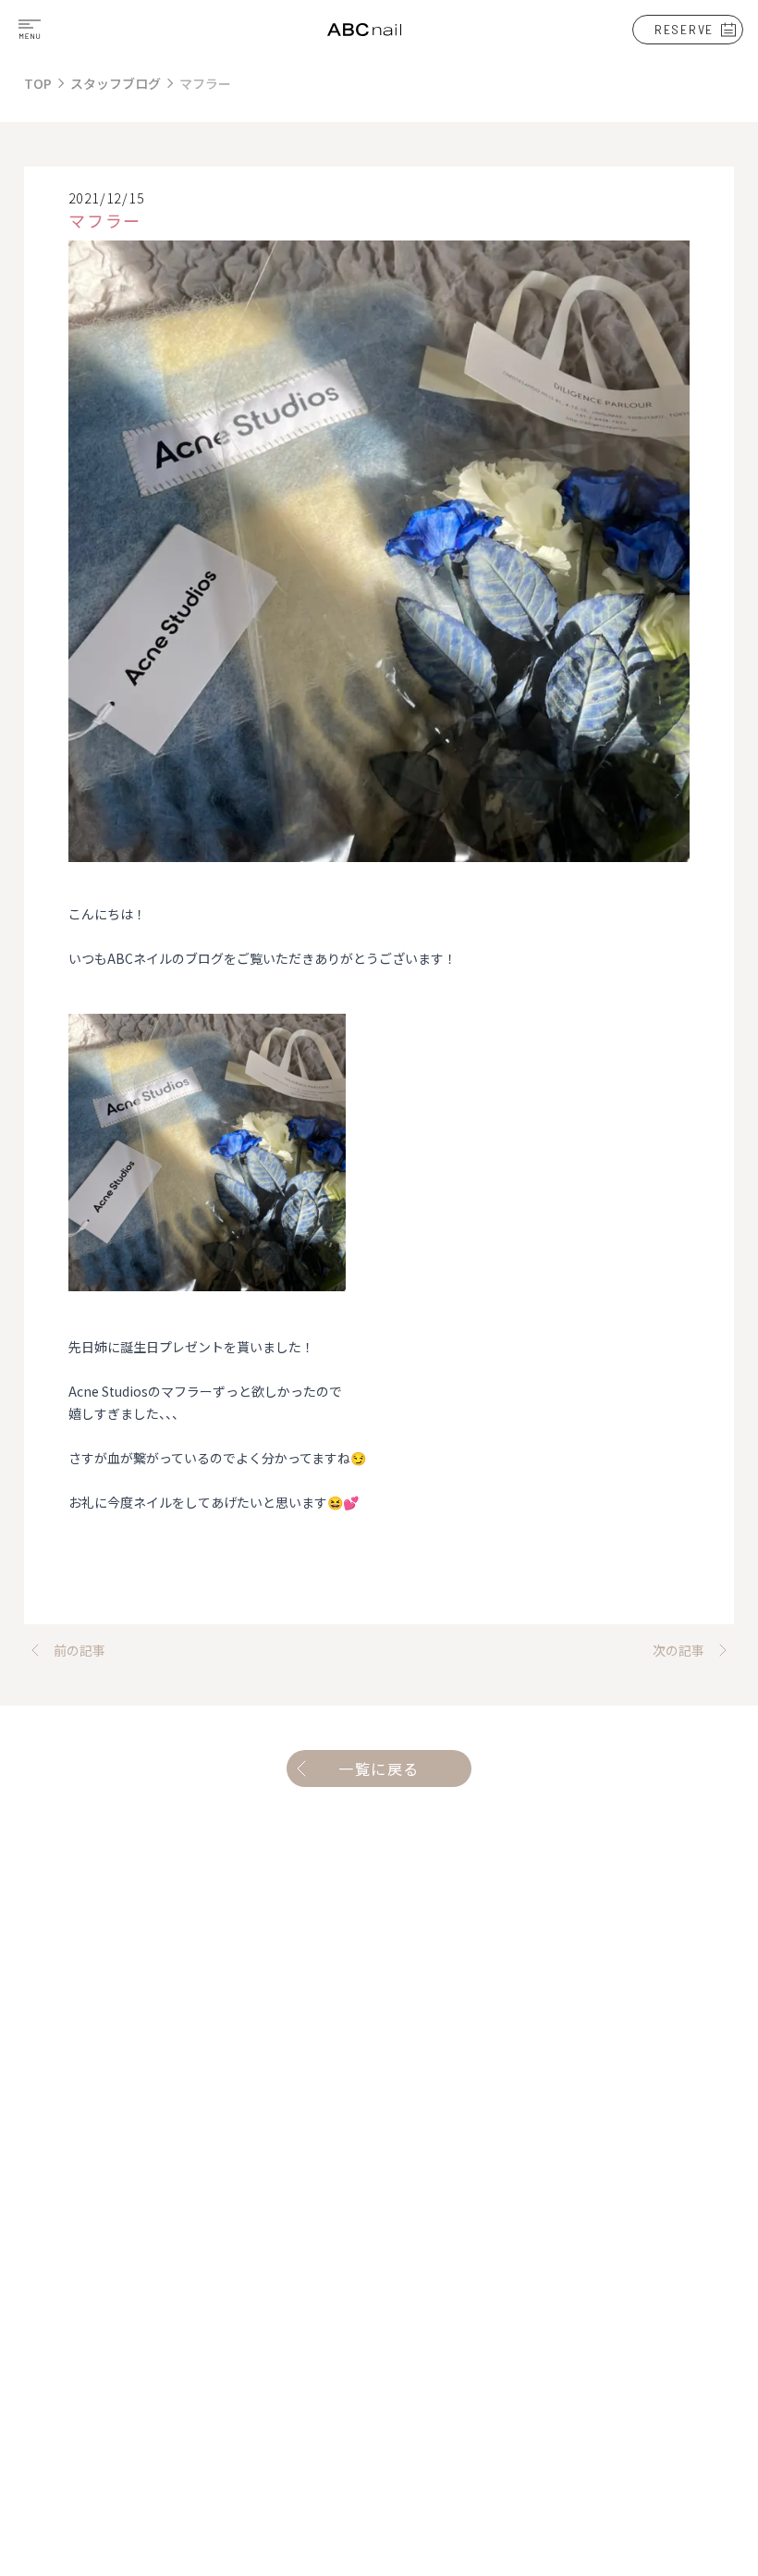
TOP (38, 83)
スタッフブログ (116, 83)
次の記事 (679, 1650)
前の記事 (79, 1650)
